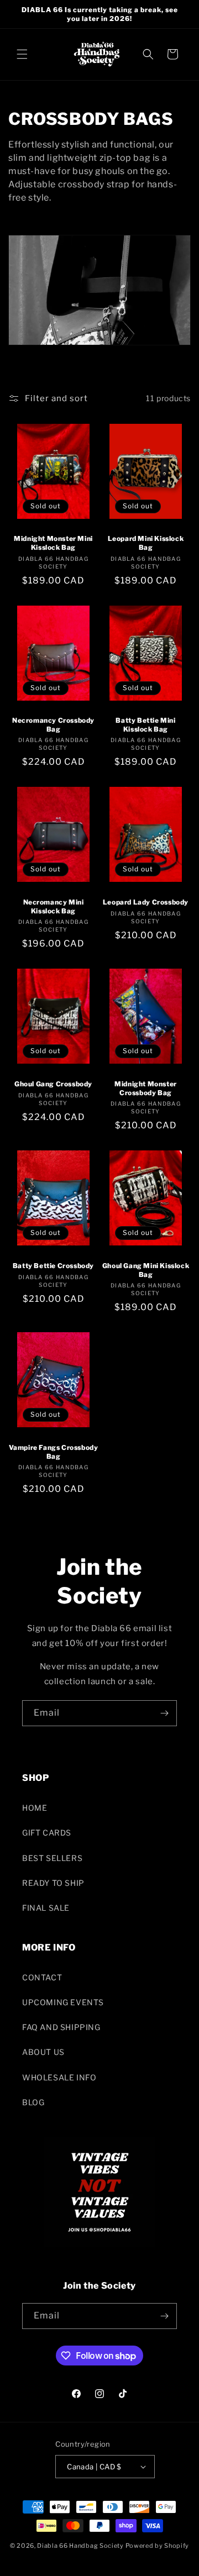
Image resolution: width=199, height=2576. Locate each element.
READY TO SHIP (53, 1883)
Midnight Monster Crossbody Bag (146, 1088)
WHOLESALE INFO (59, 2077)
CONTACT (42, 1977)
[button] (22, 54)
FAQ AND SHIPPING (61, 2027)
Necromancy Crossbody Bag (53, 725)
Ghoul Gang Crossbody (53, 1084)
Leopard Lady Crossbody (146, 902)
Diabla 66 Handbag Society (80, 2546)
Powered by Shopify (158, 2546)
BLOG (33, 2102)
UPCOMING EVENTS (63, 2002)
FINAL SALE (46, 1908)
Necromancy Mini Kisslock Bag (54, 906)
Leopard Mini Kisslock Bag (146, 543)
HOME (35, 1808)
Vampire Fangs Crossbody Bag (54, 1452)
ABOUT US (43, 2052)
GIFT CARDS (47, 1833)
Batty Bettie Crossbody (53, 1266)
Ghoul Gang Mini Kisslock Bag (146, 1270)
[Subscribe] (164, 1713)
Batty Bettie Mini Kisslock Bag (145, 725)
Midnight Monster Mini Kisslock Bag (53, 543)
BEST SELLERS (52, 1858)
